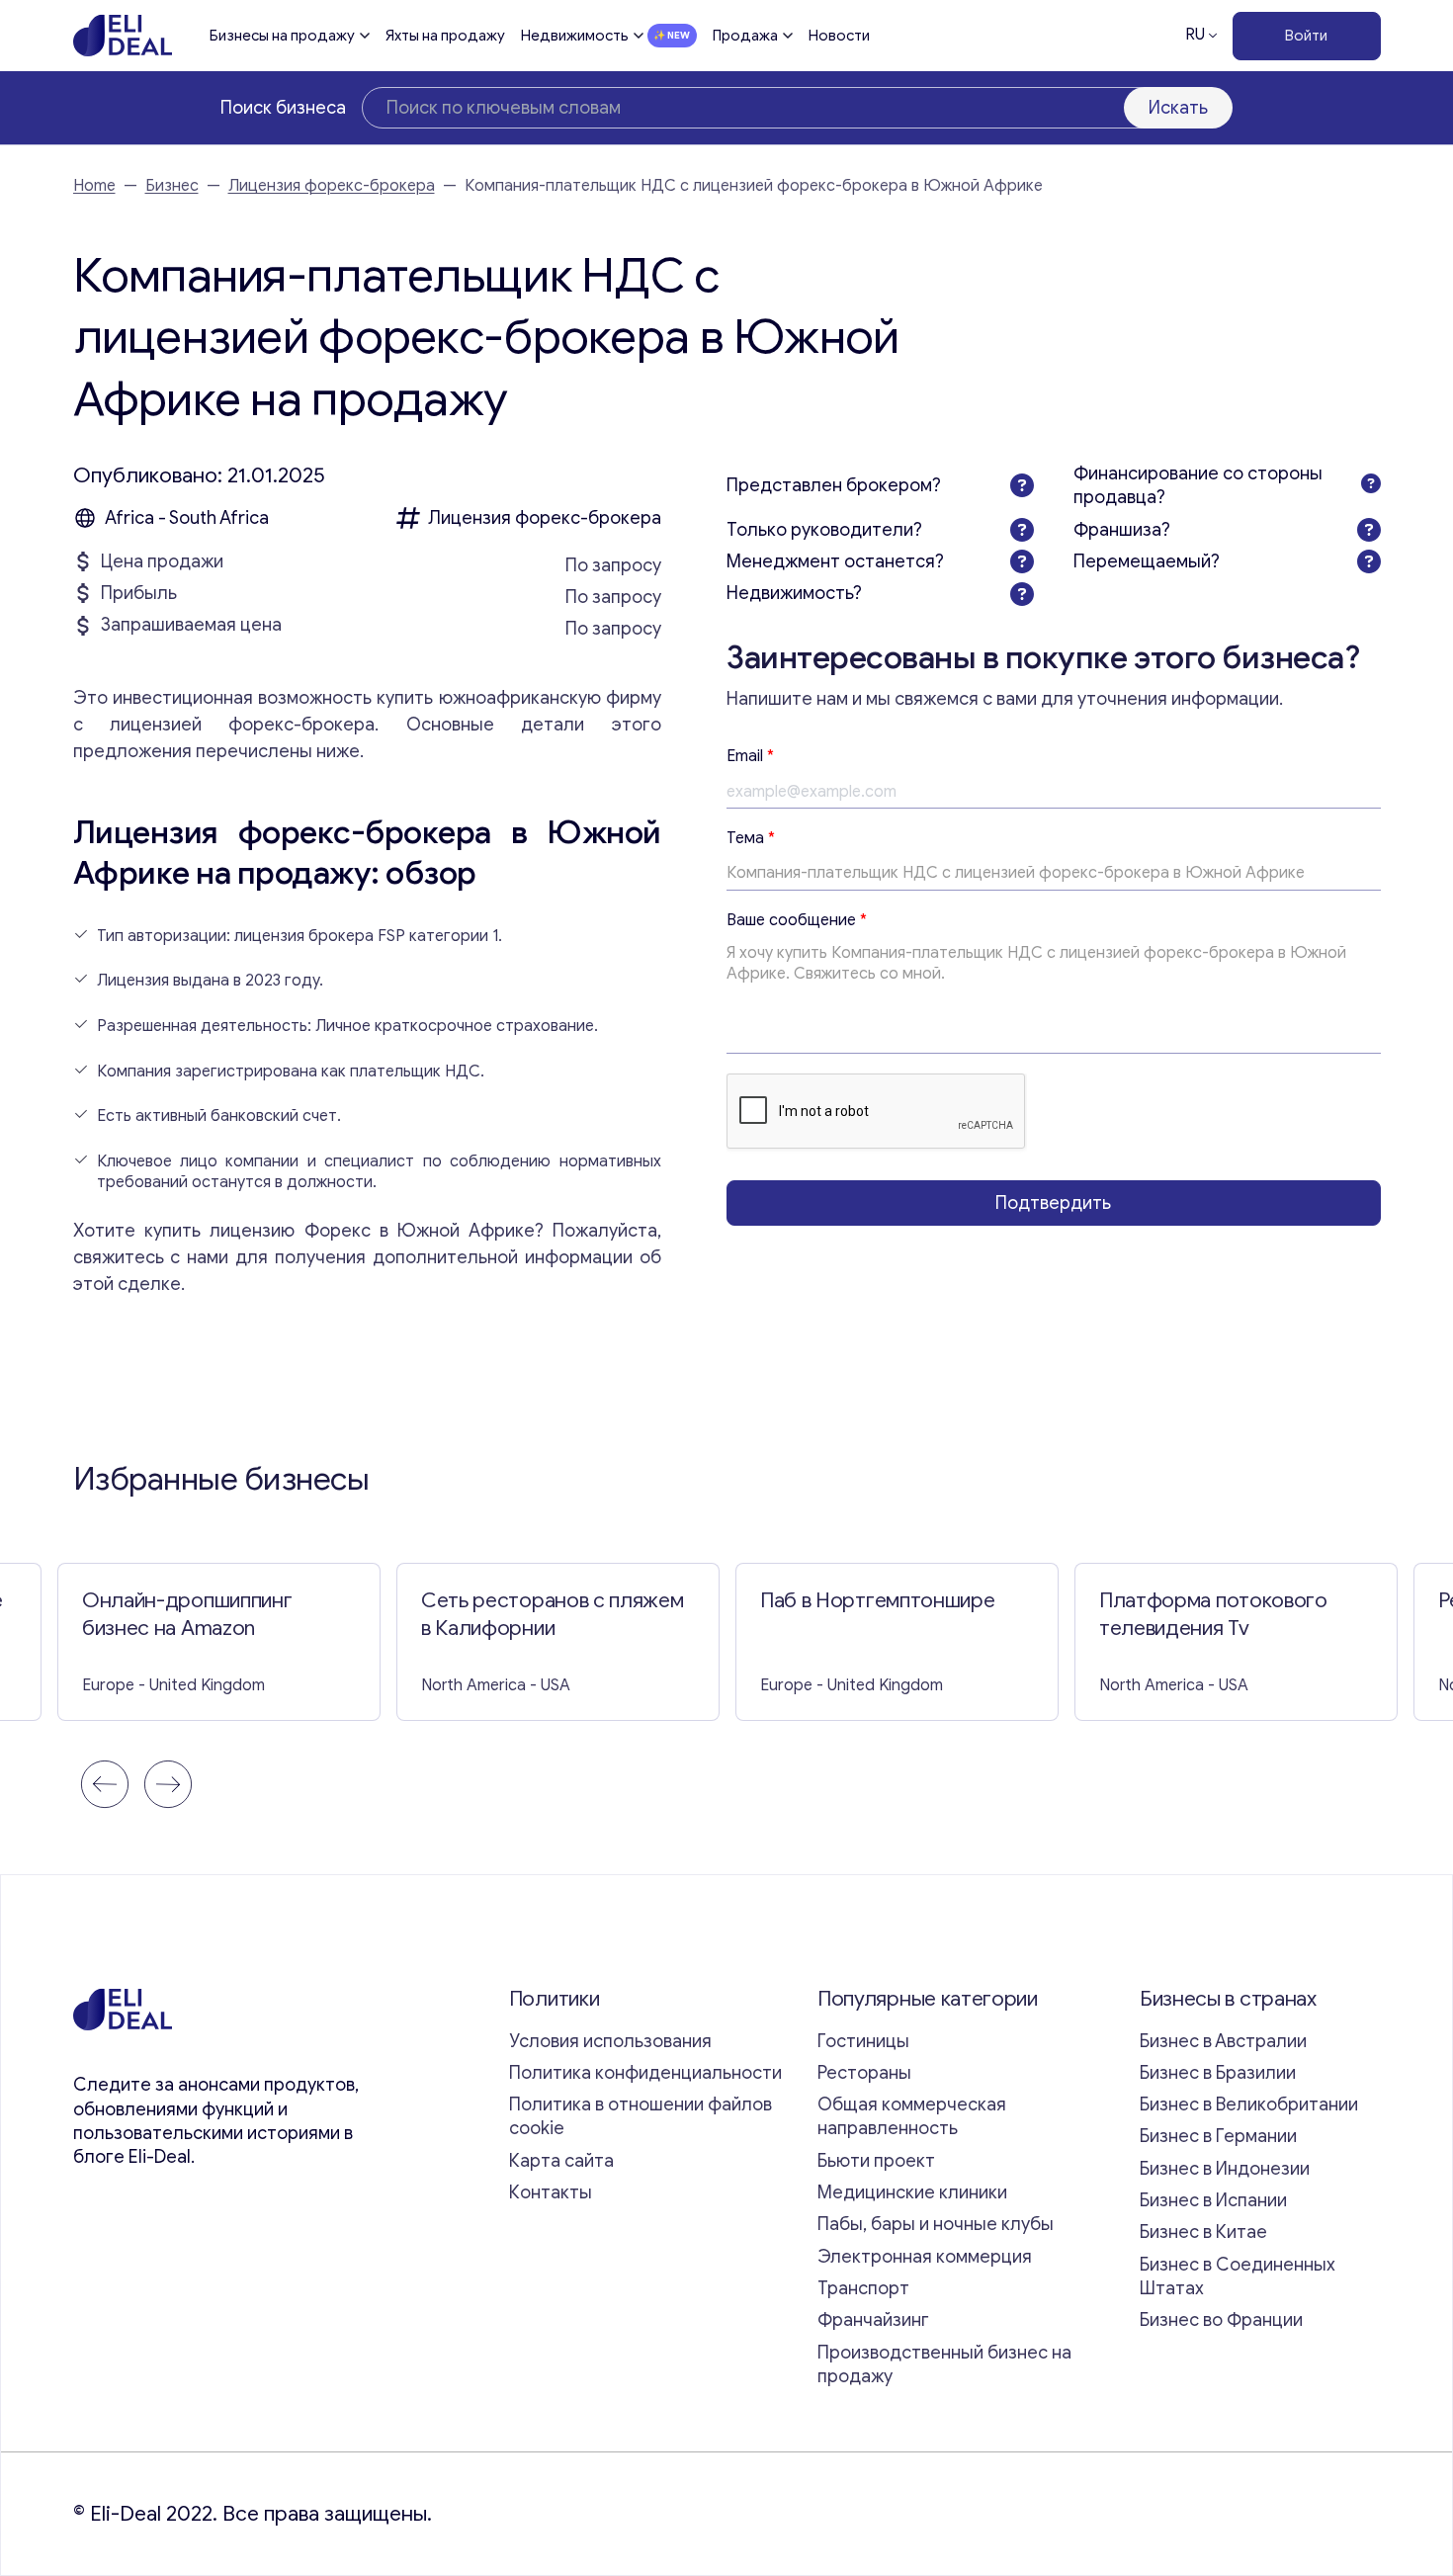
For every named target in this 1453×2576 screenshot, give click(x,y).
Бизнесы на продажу (282, 36)
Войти (1306, 36)
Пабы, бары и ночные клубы (936, 2224)
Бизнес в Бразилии (1218, 2073)
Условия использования (610, 2041)
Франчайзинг (873, 2320)
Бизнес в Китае (1203, 2232)
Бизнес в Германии (1218, 2136)
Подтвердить (1053, 1203)
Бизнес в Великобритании (1249, 2104)
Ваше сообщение (797, 920)
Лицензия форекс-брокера (332, 186)
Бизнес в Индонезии (1225, 2169)
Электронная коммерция (925, 2257)
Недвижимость (575, 36)
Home (94, 186)
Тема (751, 838)
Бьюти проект (876, 2161)
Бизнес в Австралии (1223, 2041)
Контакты (551, 2192)
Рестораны (864, 2073)
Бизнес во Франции (1221, 2320)
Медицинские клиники (912, 2192)
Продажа (745, 36)
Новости (839, 36)
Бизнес (172, 186)
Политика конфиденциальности (645, 2073)
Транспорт (863, 2288)
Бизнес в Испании (1213, 2200)
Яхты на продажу (445, 36)
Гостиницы (863, 2041)
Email (750, 756)
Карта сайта (561, 2161)
